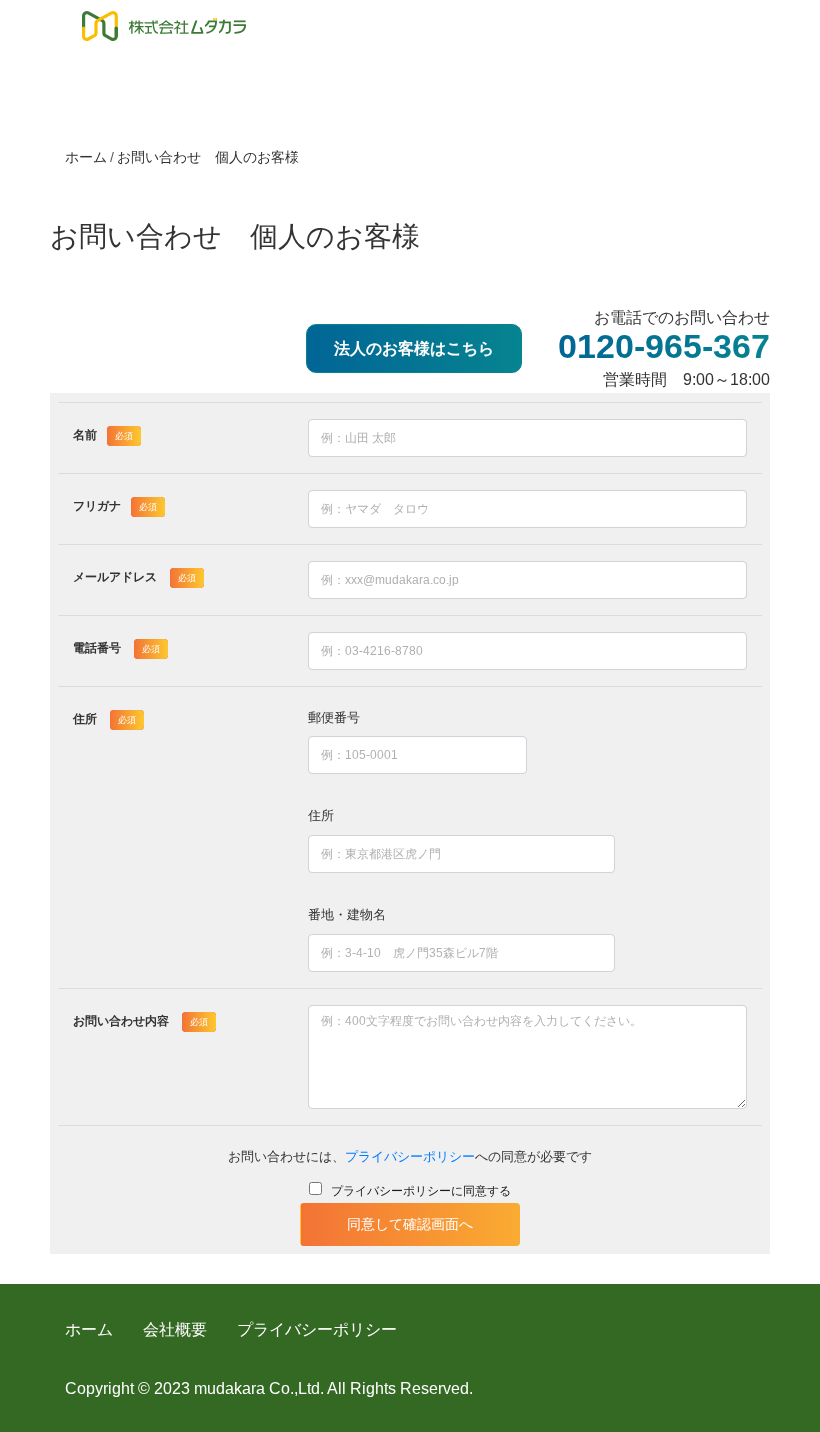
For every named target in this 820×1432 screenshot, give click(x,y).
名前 (103, 435)
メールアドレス (134, 577)
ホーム (86, 157)
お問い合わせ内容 (140, 1021)
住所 (104, 719)
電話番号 (116, 648)
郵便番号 (334, 717)
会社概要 (175, 1329)
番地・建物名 (347, 914)
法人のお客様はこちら (414, 348)
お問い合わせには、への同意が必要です (410, 1156)
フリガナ (115, 506)
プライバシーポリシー (410, 1156)
